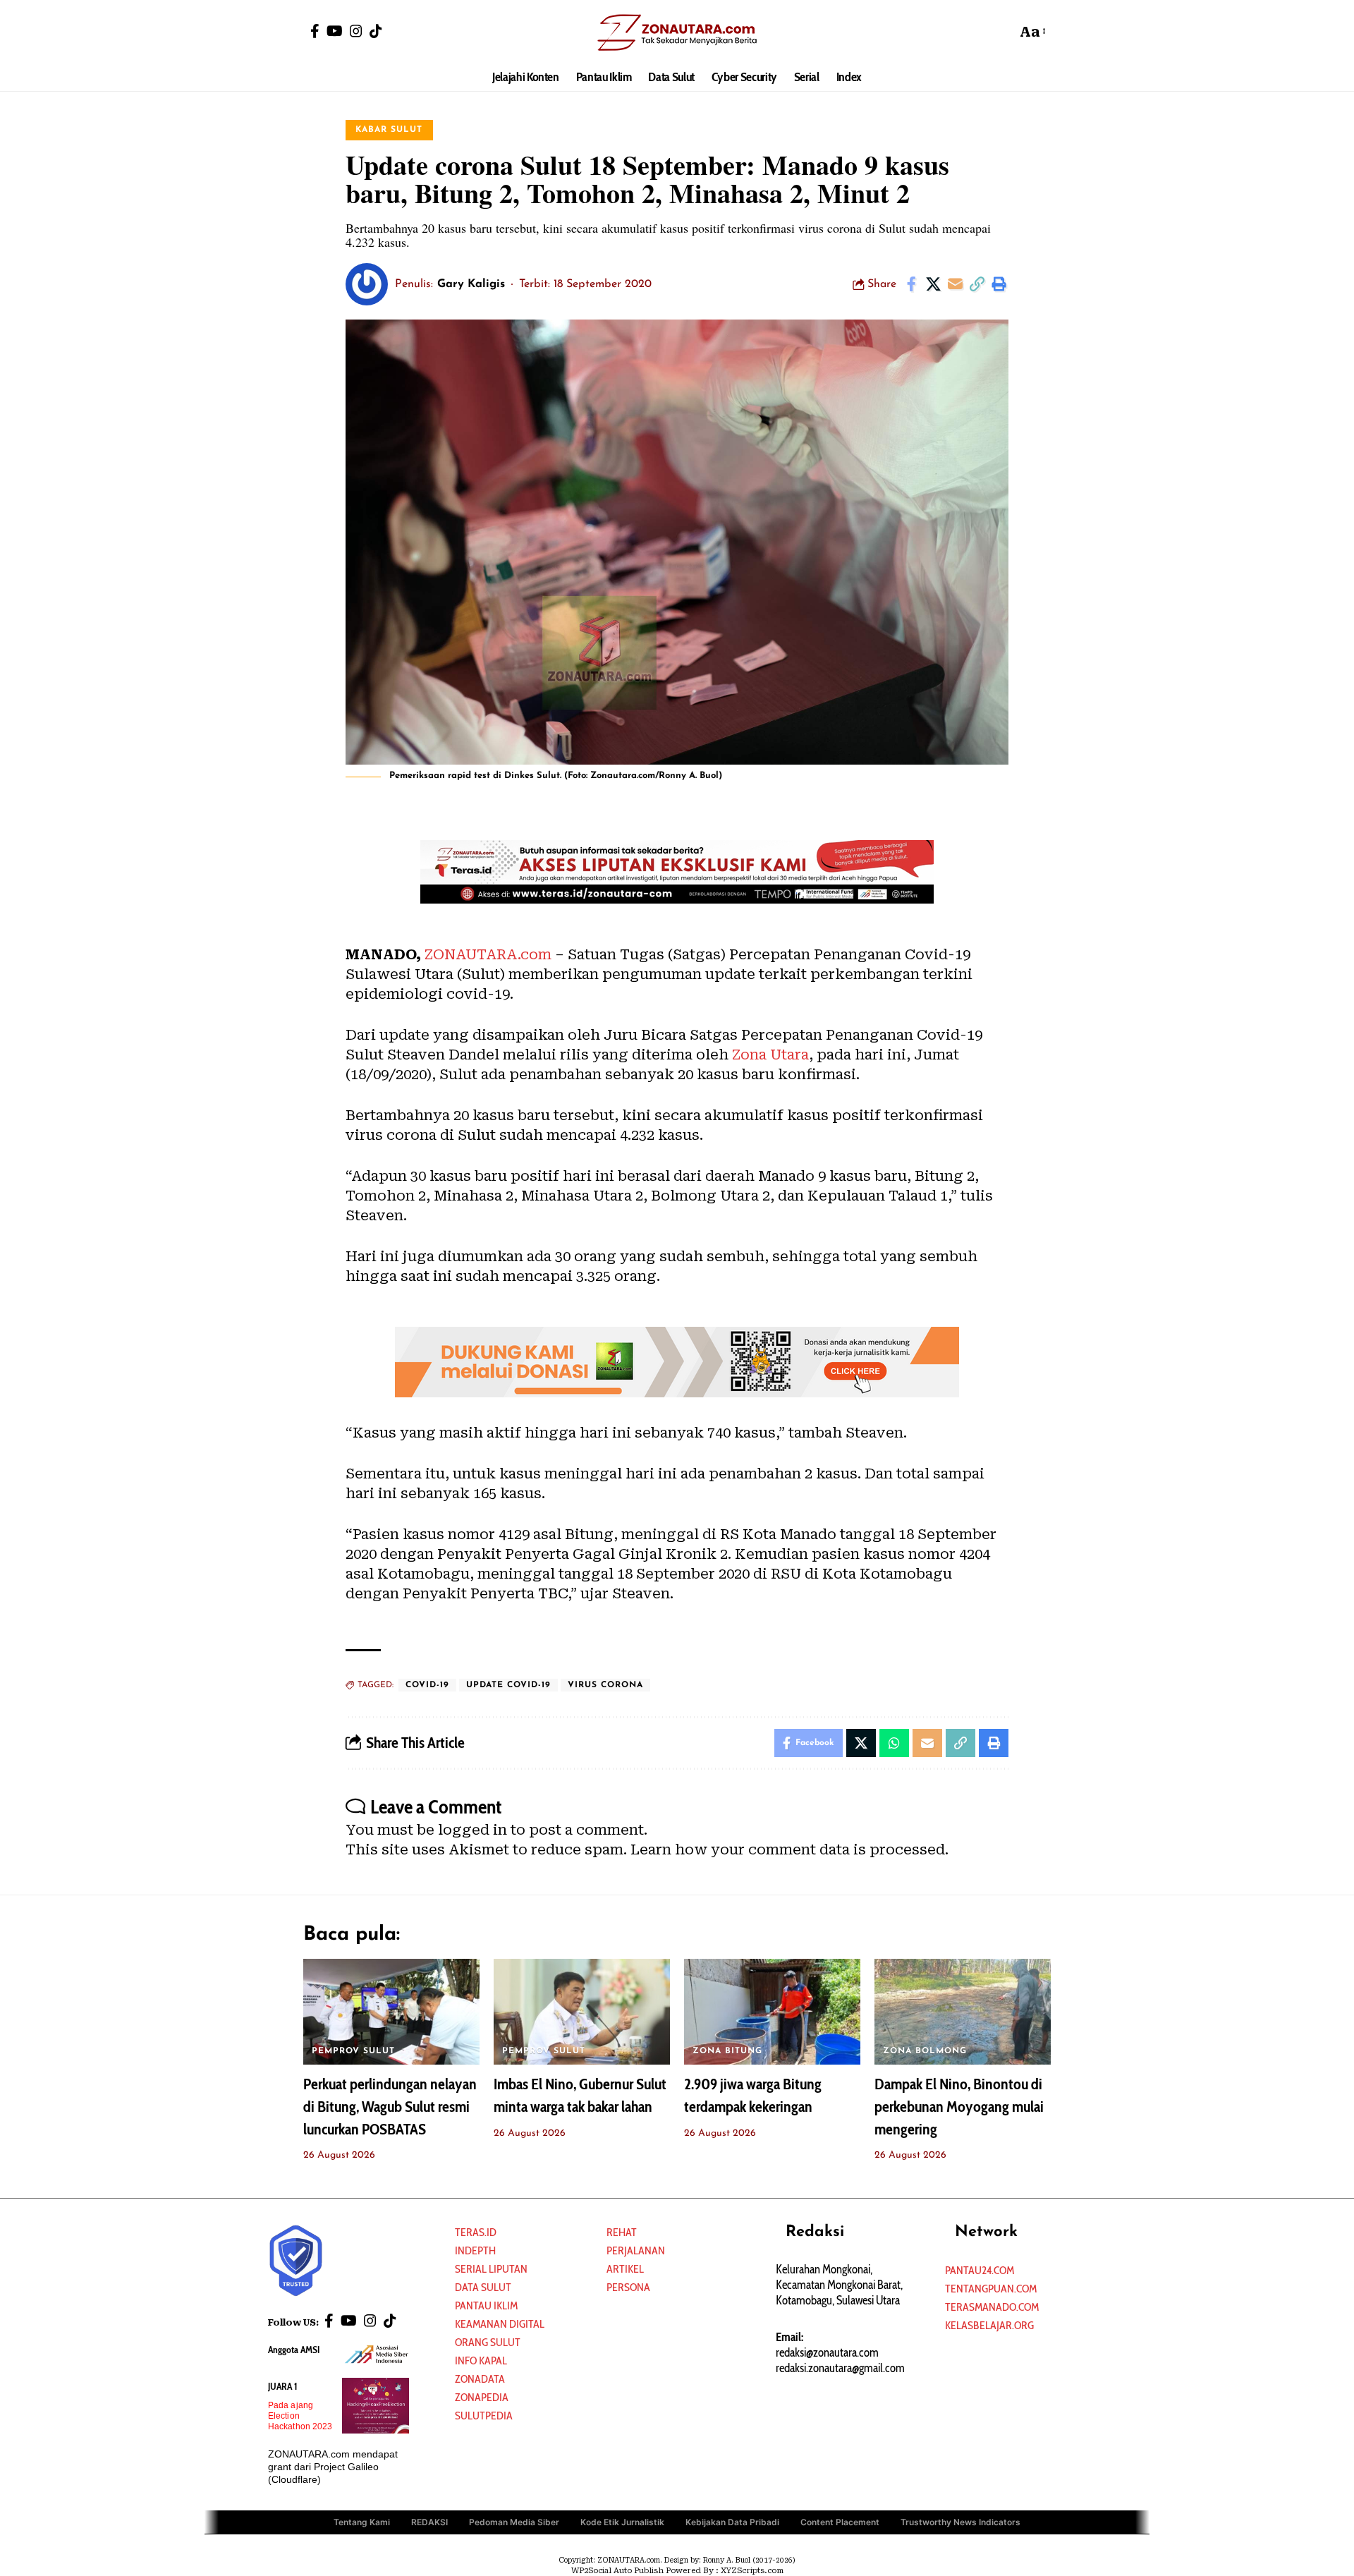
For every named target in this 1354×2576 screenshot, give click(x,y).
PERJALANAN (636, 2250)
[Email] (955, 284)
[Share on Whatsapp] (894, 1743)
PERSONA (628, 2287)
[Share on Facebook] (911, 284)
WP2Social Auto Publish (617, 2571)
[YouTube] (335, 31)
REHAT (622, 2232)
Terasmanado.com (992, 2307)
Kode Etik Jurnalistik (622, 2522)
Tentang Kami (362, 2522)
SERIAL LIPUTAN (491, 2269)
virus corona (605, 1685)
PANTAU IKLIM (486, 2305)
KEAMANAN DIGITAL (500, 2324)
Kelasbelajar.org (989, 2325)
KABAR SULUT (389, 130)
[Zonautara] (677, 32)
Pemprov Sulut (353, 2051)
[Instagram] (356, 31)
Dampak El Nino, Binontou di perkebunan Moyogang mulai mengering (959, 2107)
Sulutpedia (484, 2416)
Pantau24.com (980, 2270)
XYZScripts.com (752, 2571)
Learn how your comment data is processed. (789, 1849)
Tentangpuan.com (991, 2289)
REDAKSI (429, 2522)
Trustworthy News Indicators (960, 2522)
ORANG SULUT (488, 2342)
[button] (1002, 32)
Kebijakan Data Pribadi (732, 2522)
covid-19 (427, 1685)
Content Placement (840, 2522)
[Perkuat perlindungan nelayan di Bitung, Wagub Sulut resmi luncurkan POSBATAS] (391, 2012)
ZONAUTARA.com (488, 954)
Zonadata (480, 2379)
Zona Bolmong (925, 2051)
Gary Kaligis (471, 284)
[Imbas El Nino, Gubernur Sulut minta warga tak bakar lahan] (582, 2012)
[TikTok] (376, 31)
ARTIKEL (625, 2269)
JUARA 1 (283, 2386)
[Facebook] (315, 31)
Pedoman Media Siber (514, 2522)
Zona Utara (770, 1055)
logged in (472, 1830)
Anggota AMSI (294, 2350)
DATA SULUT (483, 2287)
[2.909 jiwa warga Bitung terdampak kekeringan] (772, 2012)
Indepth (475, 2250)
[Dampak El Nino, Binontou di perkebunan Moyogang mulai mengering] (963, 2012)
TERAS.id (476, 2232)
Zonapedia (482, 2397)
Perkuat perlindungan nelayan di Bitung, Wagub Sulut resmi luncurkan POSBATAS (390, 2107)
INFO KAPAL (481, 2361)
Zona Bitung (727, 2051)
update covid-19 (508, 1685)
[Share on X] (933, 284)
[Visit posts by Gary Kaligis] (367, 284)
